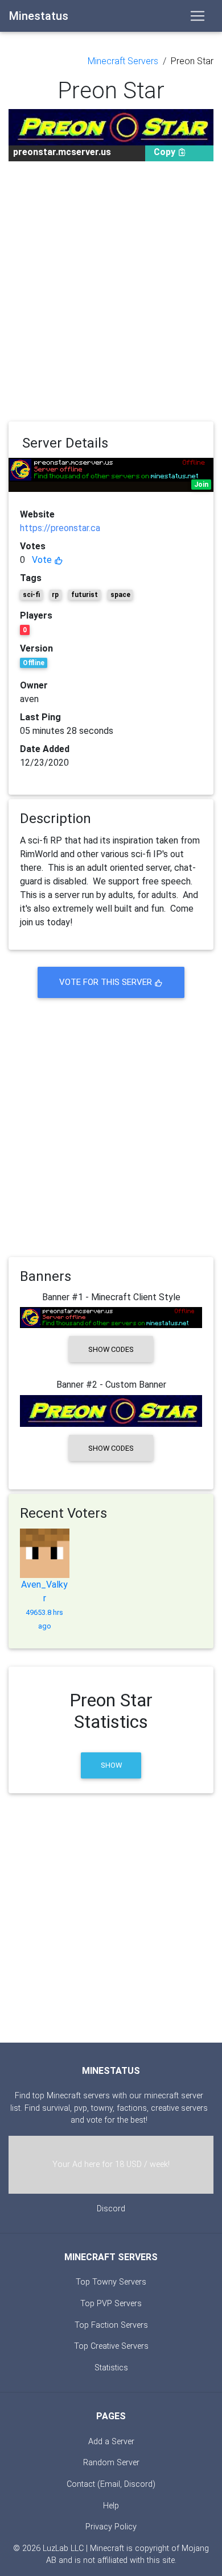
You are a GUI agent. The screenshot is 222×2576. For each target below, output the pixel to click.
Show (111, 1765)
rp (55, 595)
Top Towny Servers (111, 2282)
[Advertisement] (111, 291)
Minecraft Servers (123, 61)
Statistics (111, 2368)
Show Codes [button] (111, 1349)
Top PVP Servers (111, 2304)
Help (111, 2506)
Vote (43, 560)
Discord (111, 2209)
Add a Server (111, 2442)
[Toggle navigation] (198, 16)
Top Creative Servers (111, 2346)
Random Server (111, 2463)
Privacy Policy (111, 2527)
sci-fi (31, 595)
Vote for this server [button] (107, 982)
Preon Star (192, 61)
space (120, 595)
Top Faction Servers (111, 2325)
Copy (166, 152)
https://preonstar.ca (60, 528)
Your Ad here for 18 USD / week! (111, 2164)
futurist (85, 595)
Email (110, 2484)
